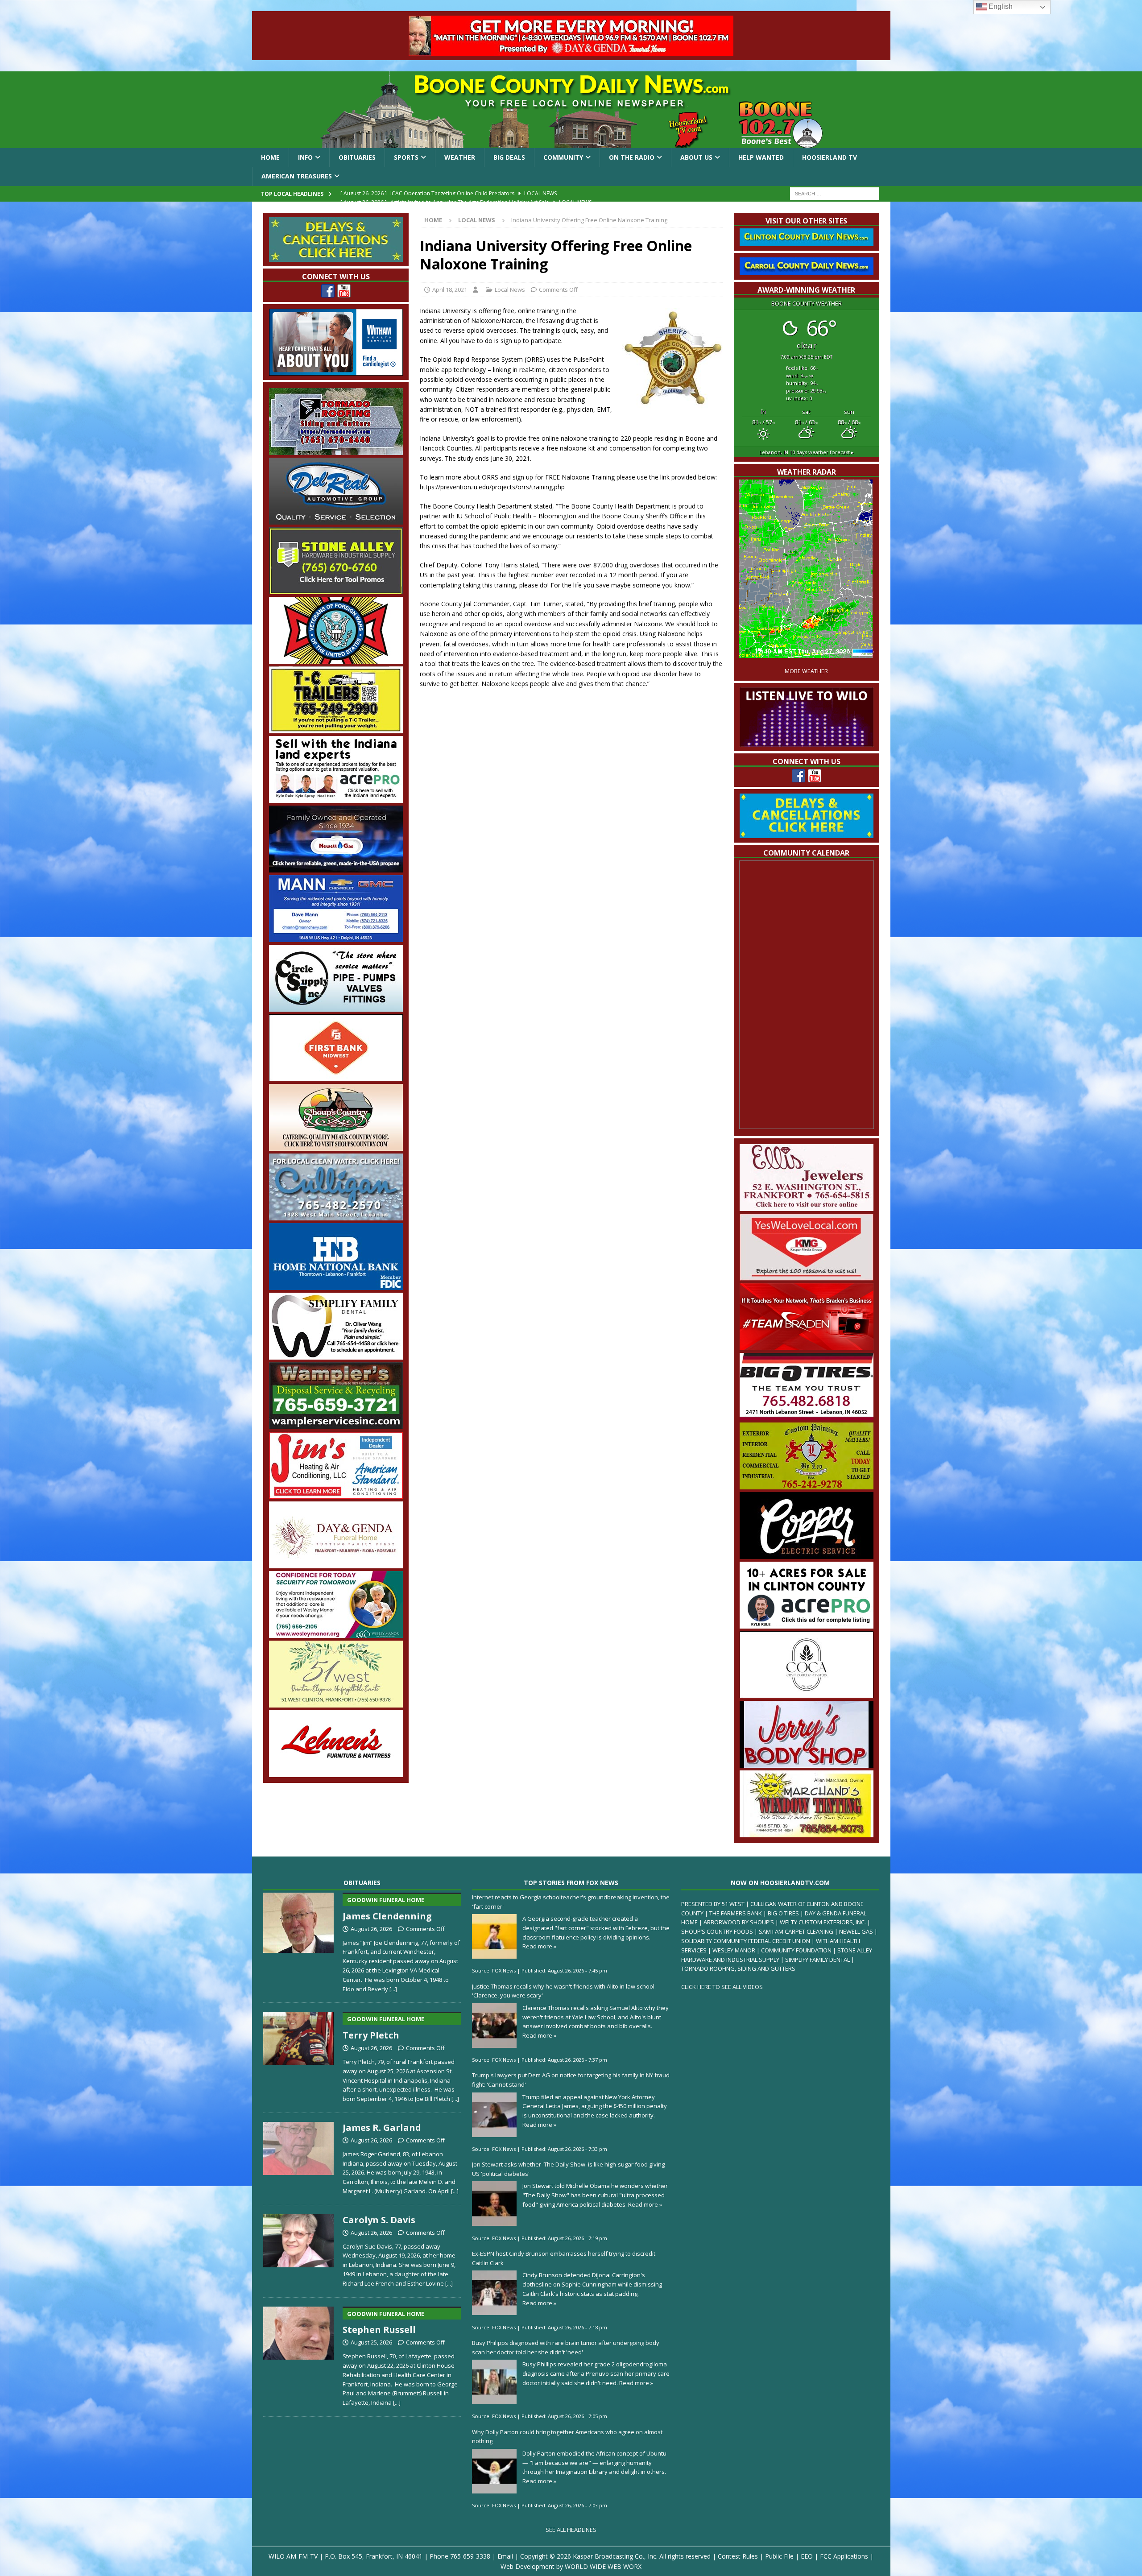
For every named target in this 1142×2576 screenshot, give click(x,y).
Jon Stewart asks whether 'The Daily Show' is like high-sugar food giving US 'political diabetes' (568, 2169)
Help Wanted (761, 157)
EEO (807, 2556)
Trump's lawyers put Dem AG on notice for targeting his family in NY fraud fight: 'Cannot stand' (571, 2080)
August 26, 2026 (371, 1929)
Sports (406, 157)
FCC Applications (844, 2556)
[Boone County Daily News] (571, 110)
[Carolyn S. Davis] (299, 2249)
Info (305, 157)
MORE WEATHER (806, 671)
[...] (393, 1989)
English (1000, 6)
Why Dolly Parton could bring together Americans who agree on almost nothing (567, 2437)
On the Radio (632, 157)
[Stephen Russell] (299, 2355)
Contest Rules (738, 2556)
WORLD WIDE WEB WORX (603, 2566)
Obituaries (357, 157)
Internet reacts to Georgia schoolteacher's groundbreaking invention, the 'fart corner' (571, 1902)
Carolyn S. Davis (379, 2220)
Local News (510, 289)
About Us (696, 157)
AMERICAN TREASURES (297, 176)
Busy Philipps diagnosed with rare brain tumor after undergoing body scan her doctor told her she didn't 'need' (566, 2347)
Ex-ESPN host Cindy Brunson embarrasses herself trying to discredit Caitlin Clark (564, 2258)
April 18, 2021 (450, 289)
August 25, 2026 (371, 2342)
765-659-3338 (470, 2556)
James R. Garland (382, 2127)
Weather (460, 157)
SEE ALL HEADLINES (571, 2530)
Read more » (539, 1946)
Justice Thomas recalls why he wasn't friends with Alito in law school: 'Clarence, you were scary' (564, 1991)
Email (505, 2556)
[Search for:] (835, 193)
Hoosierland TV (830, 157)
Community (563, 157)
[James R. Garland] (299, 2157)
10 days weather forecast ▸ (807, 452)
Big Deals (509, 157)
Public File (779, 2556)
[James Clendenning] (299, 1941)
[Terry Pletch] (299, 2055)
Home (270, 157)
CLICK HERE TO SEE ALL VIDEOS (722, 1987)
